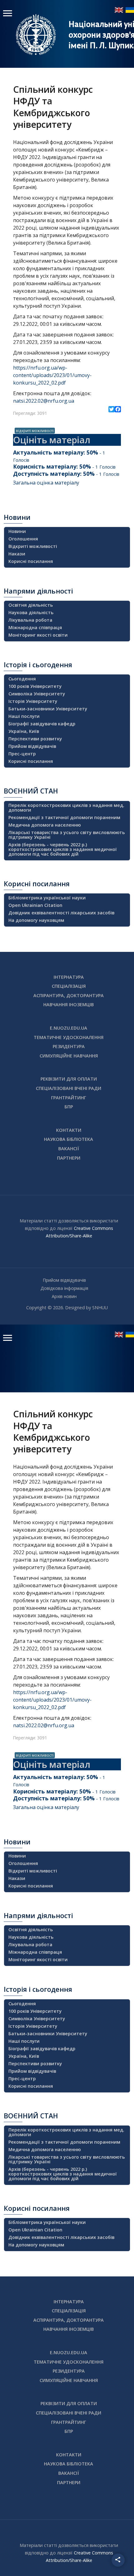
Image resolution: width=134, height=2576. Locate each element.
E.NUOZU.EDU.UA (69, 1028)
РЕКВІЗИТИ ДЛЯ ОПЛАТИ (69, 1079)
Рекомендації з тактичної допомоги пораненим (64, 817)
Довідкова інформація (64, 1288)
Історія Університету (33, 701)
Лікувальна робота (30, 620)
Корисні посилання (31, 561)
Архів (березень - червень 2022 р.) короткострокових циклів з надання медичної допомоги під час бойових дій (63, 849)
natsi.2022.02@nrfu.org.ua (44, 401)
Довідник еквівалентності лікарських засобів (61, 913)
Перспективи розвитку (35, 739)
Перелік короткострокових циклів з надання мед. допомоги (66, 808)
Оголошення (23, 539)
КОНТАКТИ (69, 1130)
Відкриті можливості (33, 546)
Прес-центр (22, 754)
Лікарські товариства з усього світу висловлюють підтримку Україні (67, 835)
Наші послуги (24, 716)
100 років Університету (35, 686)
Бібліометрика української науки (47, 898)
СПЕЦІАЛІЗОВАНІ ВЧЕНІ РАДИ (69, 1088)
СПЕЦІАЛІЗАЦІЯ (69, 986)
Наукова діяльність (31, 612)
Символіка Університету (37, 694)
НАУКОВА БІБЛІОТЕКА (69, 1139)
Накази (17, 554)
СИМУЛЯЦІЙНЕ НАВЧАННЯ (69, 1056)
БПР (69, 1107)
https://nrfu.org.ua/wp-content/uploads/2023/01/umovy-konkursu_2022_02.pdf (52, 375)
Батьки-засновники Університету (48, 709)
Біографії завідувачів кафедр (42, 724)
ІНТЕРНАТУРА (69, 977)
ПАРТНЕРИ (69, 1158)
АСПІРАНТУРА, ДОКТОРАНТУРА (69, 995)
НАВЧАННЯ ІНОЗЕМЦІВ (69, 1005)
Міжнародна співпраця (35, 627)
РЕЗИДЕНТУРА (69, 1046)
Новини (17, 531)
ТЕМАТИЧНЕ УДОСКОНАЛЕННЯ (69, 1037)
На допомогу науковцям (36, 920)
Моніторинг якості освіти (38, 635)
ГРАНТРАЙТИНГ (69, 1098)
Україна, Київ (24, 731)
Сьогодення (22, 679)
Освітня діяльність (31, 605)
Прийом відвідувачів (32, 746)
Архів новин (64, 1296)
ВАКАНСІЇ (69, 1149)
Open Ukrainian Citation (35, 905)
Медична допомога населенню (45, 825)
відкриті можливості (35, 430)
